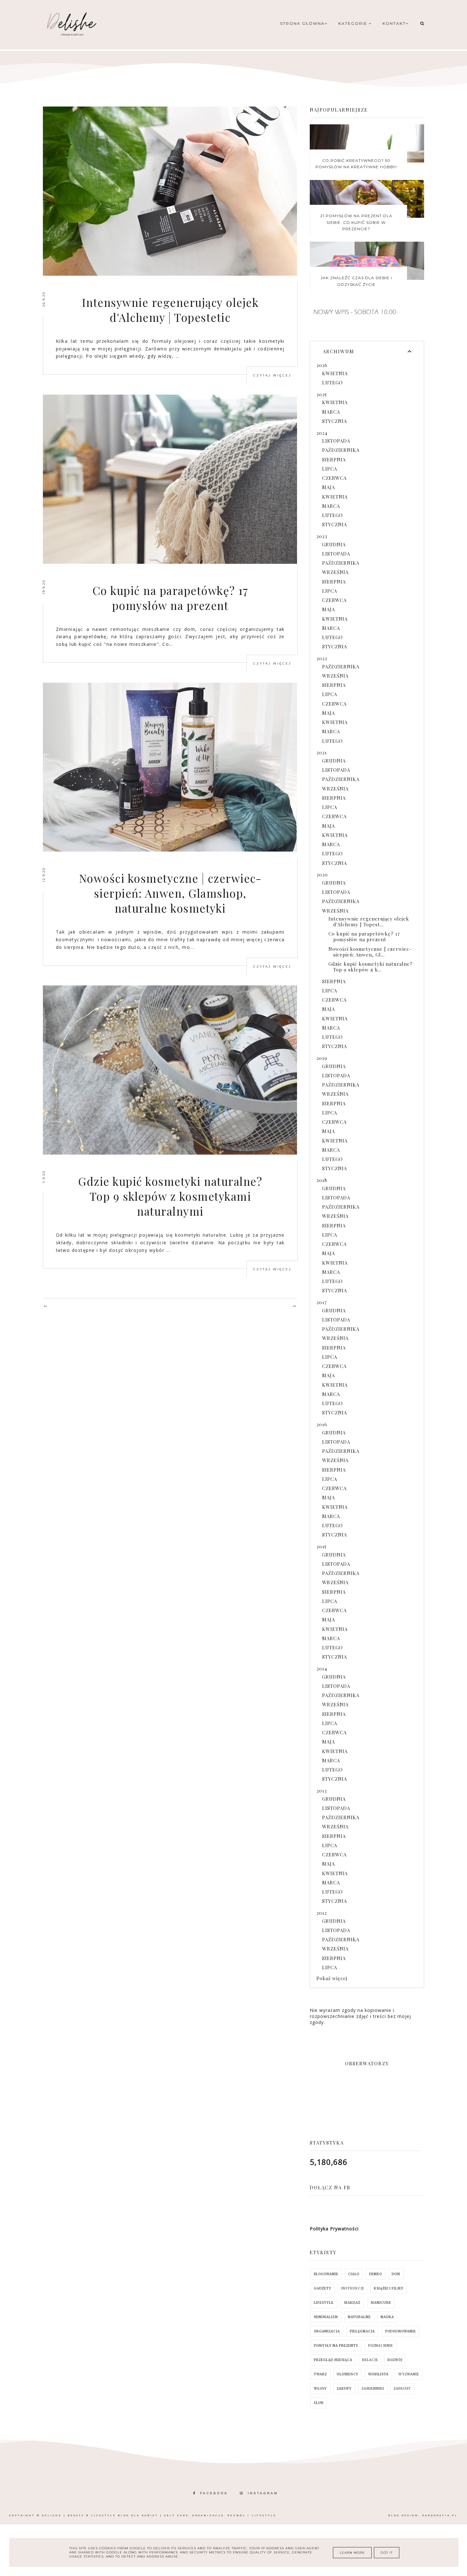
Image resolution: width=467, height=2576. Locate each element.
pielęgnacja (362, 2331)
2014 (322, 1668)
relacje (370, 2360)
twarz (320, 2374)
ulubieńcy (348, 2374)
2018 (322, 1180)
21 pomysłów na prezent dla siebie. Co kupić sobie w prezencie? (356, 222)
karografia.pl (440, 2515)
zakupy (344, 2389)
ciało (354, 2274)
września (335, 572)
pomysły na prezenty (336, 2346)
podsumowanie (401, 2331)
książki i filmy (389, 2288)
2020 (322, 874)
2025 (322, 394)
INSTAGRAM (263, 2493)
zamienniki (373, 2389)
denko (376, 2274)
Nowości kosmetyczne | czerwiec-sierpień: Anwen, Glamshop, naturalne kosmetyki (170, 893)
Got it (387, 2553)
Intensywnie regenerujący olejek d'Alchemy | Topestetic (170, 310)
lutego (332, 383)
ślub (319, 2403)
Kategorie (354, 23)
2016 (322, 1424)
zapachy (402, 2389)
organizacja (327, 2331)
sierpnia (334, 459)
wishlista (378, 2374)
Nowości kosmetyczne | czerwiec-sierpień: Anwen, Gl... (370, 952)
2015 (321, 1546)
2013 (322, 1791)
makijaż (352, 2303)
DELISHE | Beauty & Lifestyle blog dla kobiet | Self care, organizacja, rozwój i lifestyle (159, 2515)
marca (331, 412)
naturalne (359, 2317)
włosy (320, 2389)
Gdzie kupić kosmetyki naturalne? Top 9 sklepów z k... (371, 967)
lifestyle (324, 2303)
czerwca (334, 478)
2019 (322, 1058)
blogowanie (326, 2274)
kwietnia (335, 373)
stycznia (335, 421)
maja (328, 487)
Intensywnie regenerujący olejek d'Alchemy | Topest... (369, 922)
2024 (322, 433)
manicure (381, 2303)
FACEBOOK (214, 2493)
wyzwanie (409, 2374)
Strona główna (302, 23)
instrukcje (353, 2288)
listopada (336, 441)
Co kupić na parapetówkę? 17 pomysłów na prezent (170, 598)
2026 (322, 365)
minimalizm (326, 2317)
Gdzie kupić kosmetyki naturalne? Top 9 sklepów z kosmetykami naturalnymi (170, 1196)
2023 (322, 536)
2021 (322, 752)
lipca (330, 469)
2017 (322, 1302)
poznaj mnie (381, 2346)
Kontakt (394, 23)
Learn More (352, 2553)
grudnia (334, 544)
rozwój (395, 2360)
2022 (322, 658)
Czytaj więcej (272, 375)
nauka (387, 2317)
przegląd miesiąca (333, 2360)
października (341, 450)
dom (396, 2274)
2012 (322, 1913)
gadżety (323, 2288)
